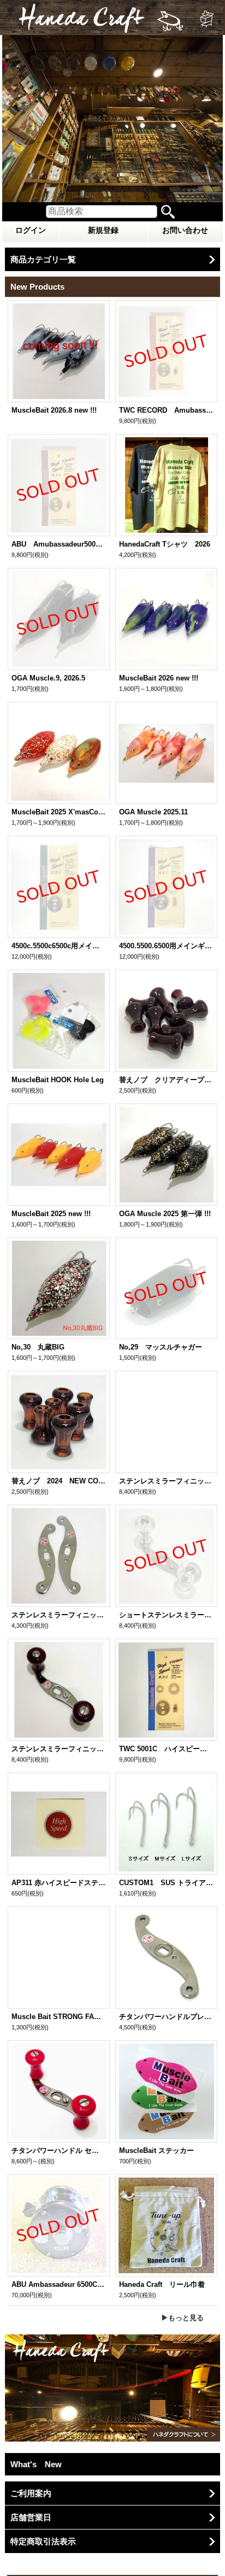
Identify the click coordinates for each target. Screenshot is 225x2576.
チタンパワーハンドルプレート (166, 2017)
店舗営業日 (31, 2517)
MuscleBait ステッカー (160, 2150)
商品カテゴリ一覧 (43, 259)
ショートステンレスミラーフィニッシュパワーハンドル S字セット (166, 1615)
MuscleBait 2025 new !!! (51, 1214)
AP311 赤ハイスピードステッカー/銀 (59, 1883)
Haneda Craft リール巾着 (162, 2284)
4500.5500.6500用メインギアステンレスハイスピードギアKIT (166, 946)
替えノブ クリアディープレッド (166, 1080)
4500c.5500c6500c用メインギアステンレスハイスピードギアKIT (59, 946)
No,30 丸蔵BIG (38, 1347)
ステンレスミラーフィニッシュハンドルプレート (59, 1615)
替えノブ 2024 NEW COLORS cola (59, 1481)
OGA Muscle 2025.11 (153, 812)
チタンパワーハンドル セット (59, 2150)
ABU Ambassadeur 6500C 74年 (59, 2284)
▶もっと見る (182, 2318)
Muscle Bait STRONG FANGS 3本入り (59, 2017)
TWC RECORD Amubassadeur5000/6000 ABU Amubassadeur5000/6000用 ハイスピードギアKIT (166, 410)
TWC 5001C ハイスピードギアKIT (166, 1749)
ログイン (31, 230)
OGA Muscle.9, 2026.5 (48, 678)
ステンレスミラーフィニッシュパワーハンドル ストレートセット (166, 1481)
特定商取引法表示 (43, 2541)
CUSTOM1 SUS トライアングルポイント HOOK (166, 1883)
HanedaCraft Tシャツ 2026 (165, 544)
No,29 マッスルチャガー (161, 1347)
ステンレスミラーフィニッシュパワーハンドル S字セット (59, 1749)
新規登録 (103, 230)
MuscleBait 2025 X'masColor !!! (59, 812)
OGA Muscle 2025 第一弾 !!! (165, 1214)
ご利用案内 (31, 2493)
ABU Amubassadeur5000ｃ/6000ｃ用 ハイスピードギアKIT (59, 544)
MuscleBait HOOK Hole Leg (58, 1080)
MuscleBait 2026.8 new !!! (54, 410)
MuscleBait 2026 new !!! (159, 678)
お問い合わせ (185, 230)
